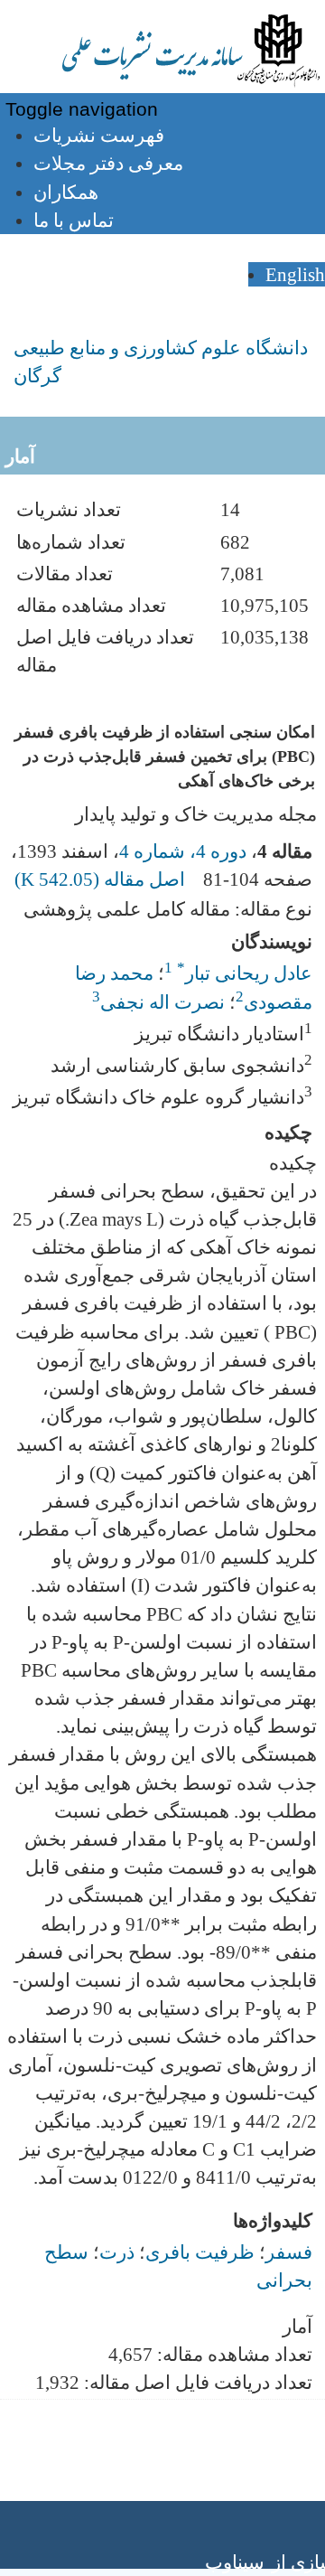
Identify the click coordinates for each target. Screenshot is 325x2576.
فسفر (289, 2252)
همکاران (66, 192)
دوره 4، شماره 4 (183, 851)
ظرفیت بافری (200, 2252)
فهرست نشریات (99, 135)
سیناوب (235, 2562)
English (295, 274)
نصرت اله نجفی (162, 1002)
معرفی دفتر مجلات (108, 163)
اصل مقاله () (102, 879)
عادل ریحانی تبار (245, 973)
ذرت (117, 2252)
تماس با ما (74, 220)
